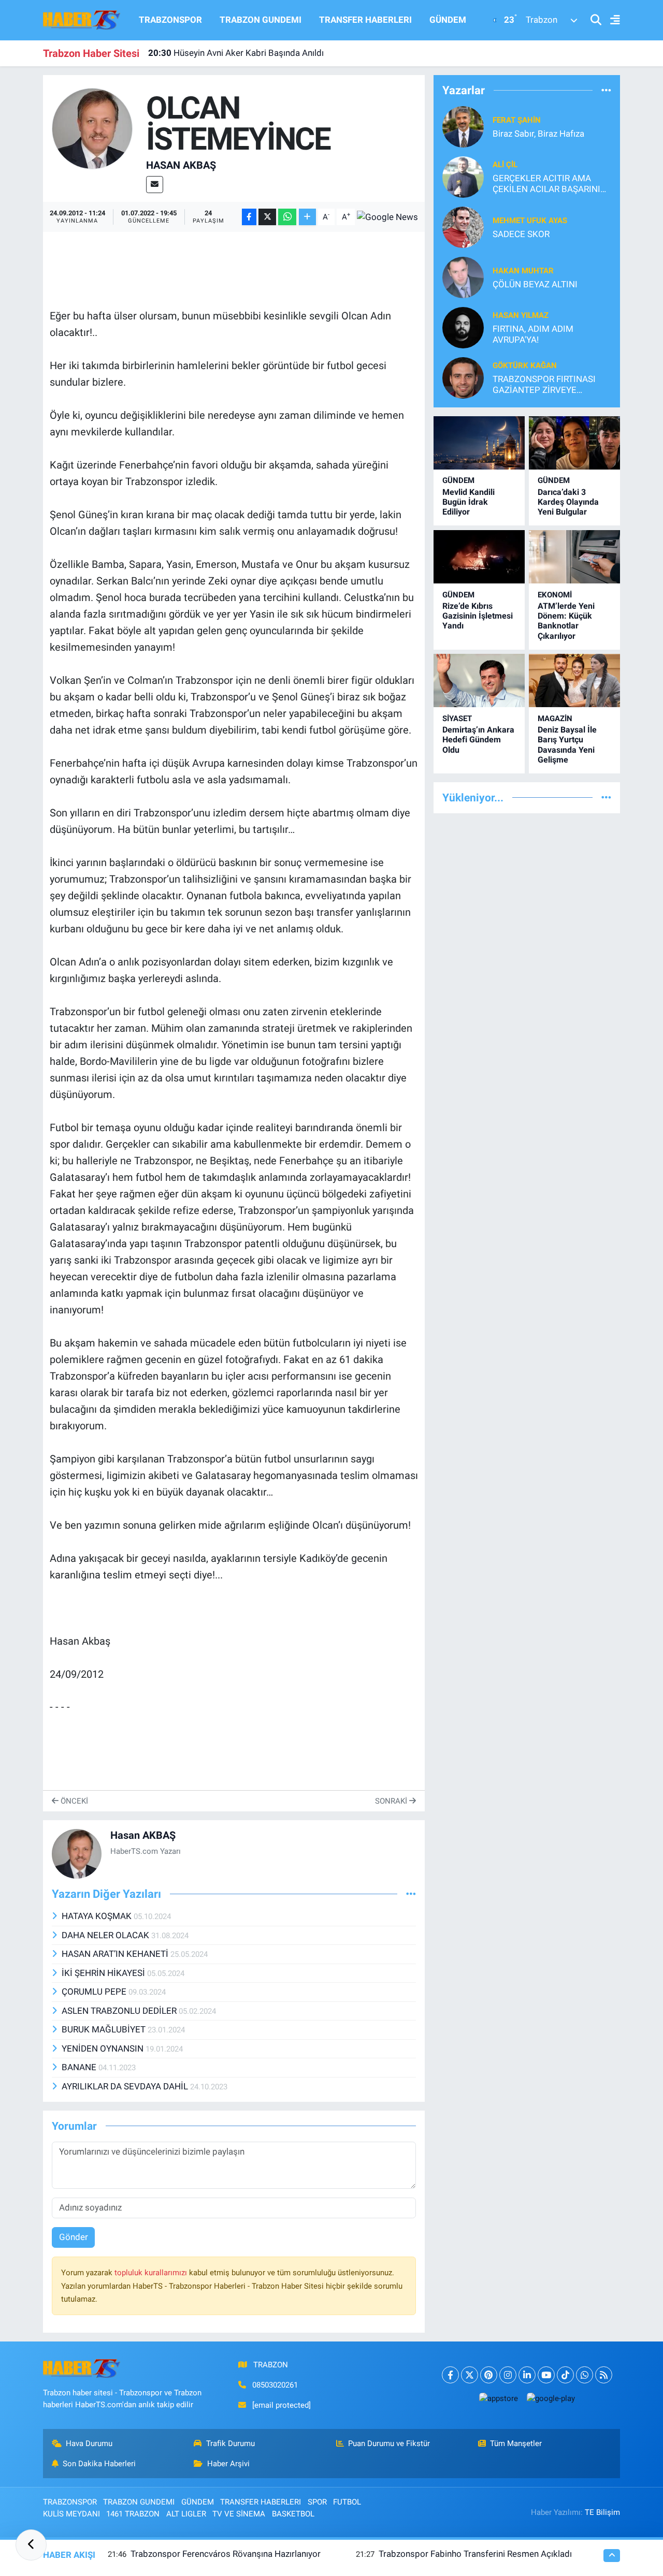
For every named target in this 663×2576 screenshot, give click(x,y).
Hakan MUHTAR (523, 271)
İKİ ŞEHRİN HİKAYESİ (104, 1973)
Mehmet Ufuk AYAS (530, 221)
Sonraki (392, 1801)
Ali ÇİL (505, 165)
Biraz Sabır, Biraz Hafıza (538, 134)
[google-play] (551, 2398)
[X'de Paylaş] (267, 217)
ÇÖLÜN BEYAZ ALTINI (535, 284)
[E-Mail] (155, 185)
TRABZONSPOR (170, 20)
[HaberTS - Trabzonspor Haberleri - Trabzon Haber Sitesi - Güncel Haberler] (82, 19)
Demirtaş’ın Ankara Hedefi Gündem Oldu (478, 740)
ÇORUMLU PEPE (95, 1992)
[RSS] (604, 2375)
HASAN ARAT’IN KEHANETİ (116, 1954)
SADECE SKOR (521, 234)
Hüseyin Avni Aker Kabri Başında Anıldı (236, 53)
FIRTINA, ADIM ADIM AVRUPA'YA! (533, 334)
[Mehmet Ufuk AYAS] (463, 226)
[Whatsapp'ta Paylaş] (287, 217)
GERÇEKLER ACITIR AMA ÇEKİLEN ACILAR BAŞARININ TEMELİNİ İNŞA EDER (550, 184)
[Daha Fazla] (307, 217)
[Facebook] (450, 2375)
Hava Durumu (89, 2443)
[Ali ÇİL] (463, 176)
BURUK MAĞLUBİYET (105, 2029)
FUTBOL (347, 2502)
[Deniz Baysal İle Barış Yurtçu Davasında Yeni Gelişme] (574, 680)
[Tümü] (606, 90)
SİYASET (457, 719)
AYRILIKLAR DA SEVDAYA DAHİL (126, 2086)
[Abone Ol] (387, 217)
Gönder (74, 2237)
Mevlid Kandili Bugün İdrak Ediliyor (469, 502)
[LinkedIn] (527, 2375)
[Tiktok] (565, 2375)
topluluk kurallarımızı (152, 2273)
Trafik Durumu (230, 2443)
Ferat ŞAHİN (517, 120)
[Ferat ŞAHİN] (463, 126)
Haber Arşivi (228, 2464)
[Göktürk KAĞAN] (463, 377)
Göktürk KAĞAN (525, 365)
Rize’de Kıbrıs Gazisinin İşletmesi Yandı (478, 616)
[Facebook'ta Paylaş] (249, 217)
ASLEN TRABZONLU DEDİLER (120, 2011)
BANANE (80, 2067)
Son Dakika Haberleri (99, 2464)
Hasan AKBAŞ (181, 165)
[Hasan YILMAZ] (463, 327)
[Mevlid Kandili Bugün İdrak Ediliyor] (479, 443)
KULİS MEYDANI (71, 2514)
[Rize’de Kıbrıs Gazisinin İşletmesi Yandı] (479, 557)
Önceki (73, 1801)
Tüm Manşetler (516, 2443)
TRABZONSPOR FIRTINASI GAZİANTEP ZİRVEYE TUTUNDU (544, 385)
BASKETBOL (293, 2514)
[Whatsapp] (585, 2375)
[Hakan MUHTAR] (463, 276)
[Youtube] (546, 2375)
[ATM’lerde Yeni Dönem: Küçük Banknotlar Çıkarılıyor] (574, 557)
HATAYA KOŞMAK (98, 1916)
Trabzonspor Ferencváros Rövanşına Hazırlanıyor (226, 2554)
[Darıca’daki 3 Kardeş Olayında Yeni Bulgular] (574, 443)
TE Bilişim (602, 2512)
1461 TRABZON (133, 2514)
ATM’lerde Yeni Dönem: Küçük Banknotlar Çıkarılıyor (566, 621)
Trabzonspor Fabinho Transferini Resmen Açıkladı (475, 2554)
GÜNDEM (448, 20)
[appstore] (498, 2398)
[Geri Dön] (31, 2545)
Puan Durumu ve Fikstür (389, 2443)
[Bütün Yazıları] (411, 1894)
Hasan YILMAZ (521, 315)
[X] (470, 2375)
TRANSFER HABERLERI (365, 20)
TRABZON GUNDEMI (261, 20)
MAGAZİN (555, 719)
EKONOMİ (555, 595)
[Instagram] (508, 2375)
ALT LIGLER (186, 2514)
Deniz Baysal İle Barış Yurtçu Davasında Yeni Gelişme (567, 745)
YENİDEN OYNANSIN (104, 2048)
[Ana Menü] (611, 20)
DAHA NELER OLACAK (106, 1935)
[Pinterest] (489, 2375)
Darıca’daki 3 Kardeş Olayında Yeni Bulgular (568, 502)
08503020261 (275, 2385)
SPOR (317, 2502)
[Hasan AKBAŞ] (92, 128)
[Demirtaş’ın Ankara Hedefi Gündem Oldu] (479, 680)
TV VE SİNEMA (239, 2514)
